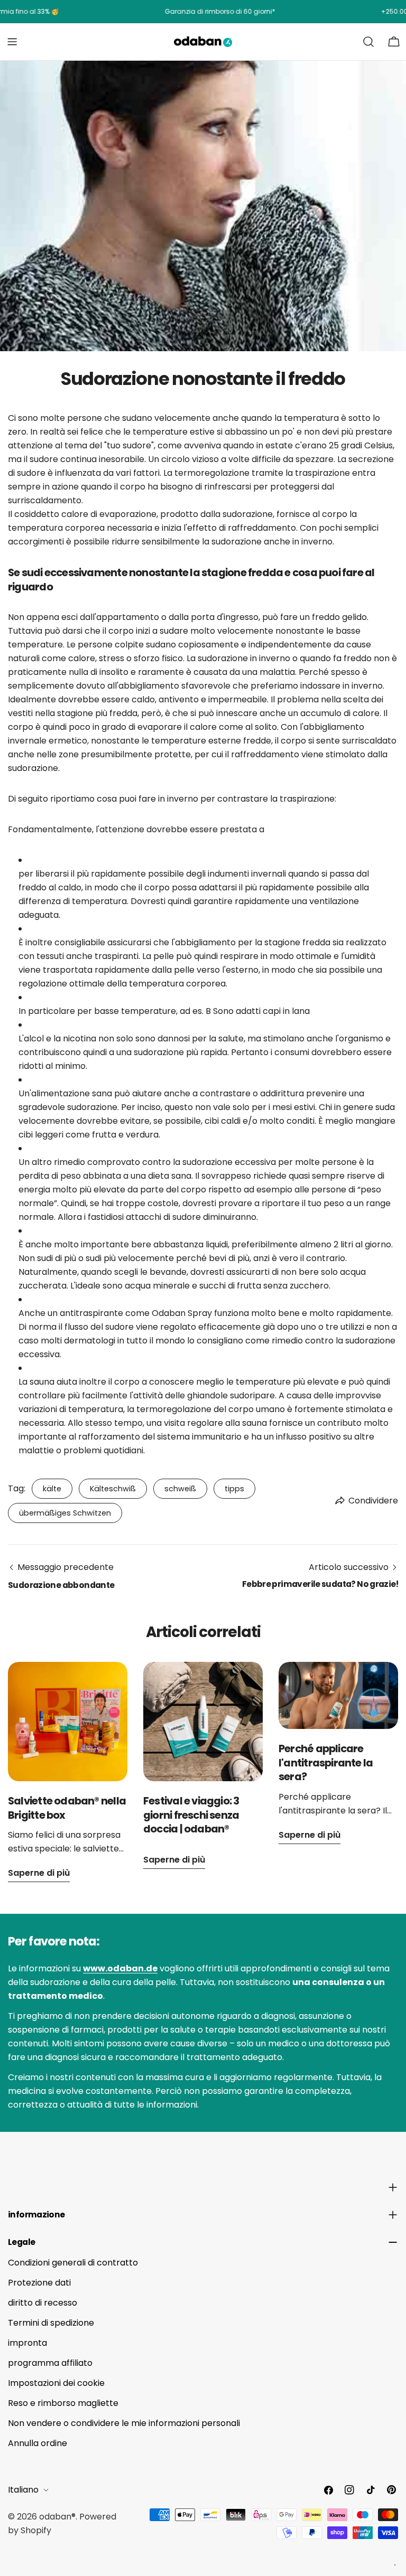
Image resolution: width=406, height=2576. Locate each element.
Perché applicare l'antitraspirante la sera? (326, 1762)
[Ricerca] (368, 42)
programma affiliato (50, 2363)
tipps (234, 1489)
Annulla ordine (38, 2443)
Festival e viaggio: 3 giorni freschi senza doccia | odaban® (191, 1815)
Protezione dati (39, 2283)
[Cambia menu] (12, 42)
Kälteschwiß (113, 1489)
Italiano (23, 2490)
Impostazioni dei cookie (56, 2383)
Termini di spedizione (51, 2323)
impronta (27, 2343)
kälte (52, 1489)
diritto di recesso (43, 2303)
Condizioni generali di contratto (73, 2263)
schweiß (180, 1489)
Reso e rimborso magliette (63, 2403)
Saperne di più (39, 1873)
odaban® (57, 2517)
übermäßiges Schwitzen (65, 1513)
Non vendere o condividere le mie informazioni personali (124, 2423)
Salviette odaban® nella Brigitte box (67, 1808)
